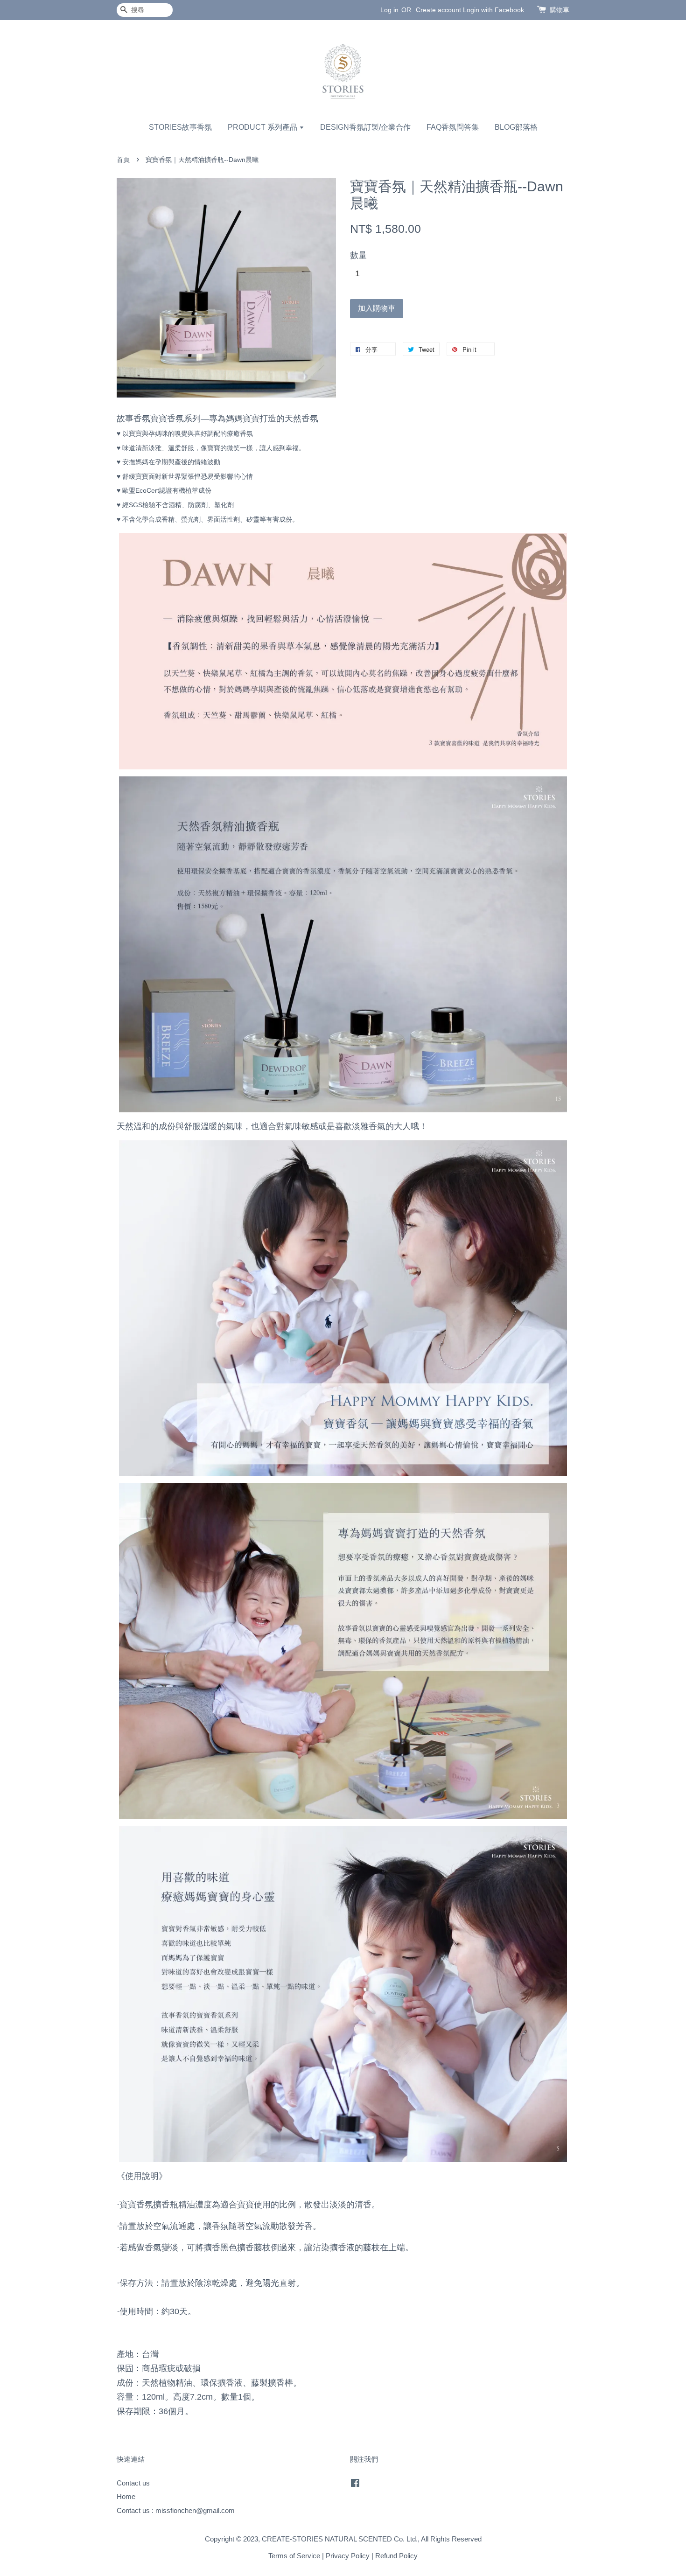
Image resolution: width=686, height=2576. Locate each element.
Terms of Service (294, 2556)
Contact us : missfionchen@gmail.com (176, 2510)
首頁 (123, 160)
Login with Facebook (493, 10)
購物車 (560, 10)
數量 (358, 255)
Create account (438, 10)
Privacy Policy (348, 2556)
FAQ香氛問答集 (453, 127)
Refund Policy (396, 2556)
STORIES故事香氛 (180, 127)
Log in (389, 10)
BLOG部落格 (516, 127)
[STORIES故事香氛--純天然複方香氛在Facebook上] (355, 2484)
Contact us (133, 2483)
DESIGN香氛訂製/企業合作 (365, 127)
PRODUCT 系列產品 (263, 127)
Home (126, 2496)
